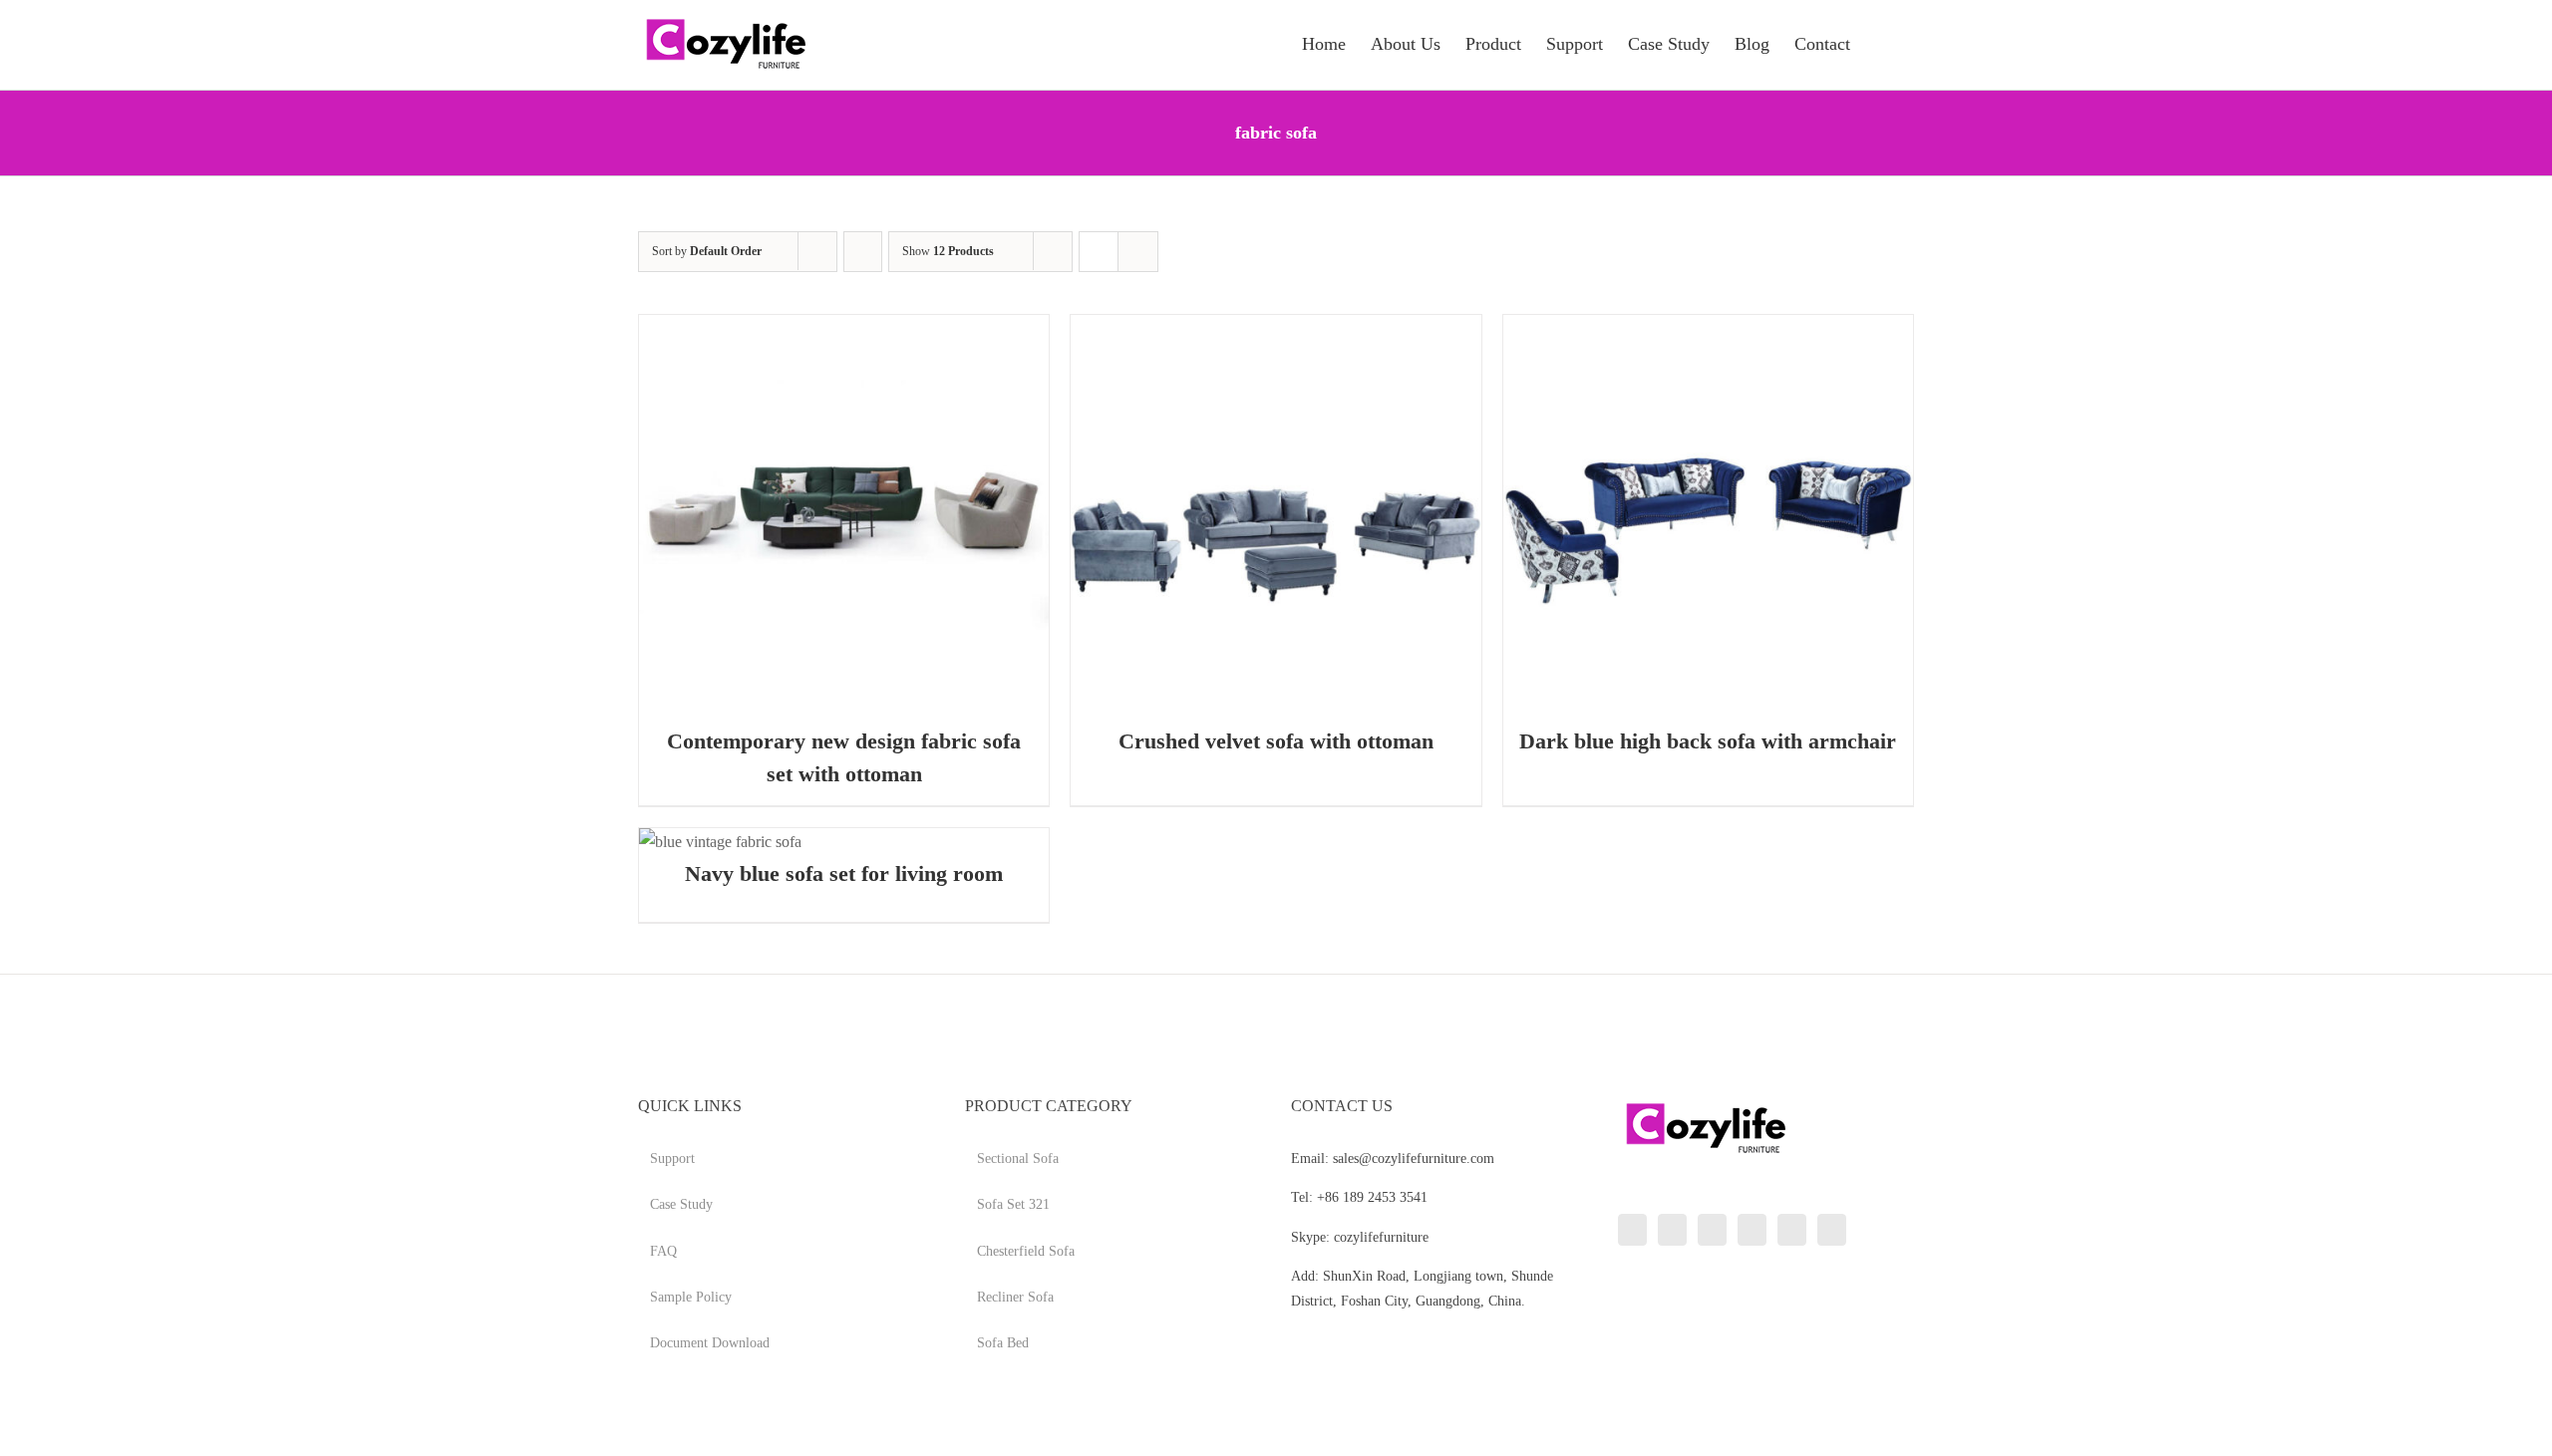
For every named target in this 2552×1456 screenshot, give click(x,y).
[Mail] (1832, 1230)
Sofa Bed (1003, 1343)
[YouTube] (1752, 1230)
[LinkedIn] (1632, 1230)
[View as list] (1138, 252)
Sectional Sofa (1018, 1159)
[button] (1882, 42)
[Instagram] (1712, 1230)
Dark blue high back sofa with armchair (1708, 741)
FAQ (663, 1251)
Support (672, 1159)
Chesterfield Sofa (1026, 1251)
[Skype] (1792, 1230)
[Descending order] (863, 252)
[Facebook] (1672, 1230)
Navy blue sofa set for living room (844, 874)
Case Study (681, 1204)
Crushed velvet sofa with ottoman (1276, 741)
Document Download (710, 1343)
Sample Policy (691, 1297)
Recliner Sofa (1015, 1297)
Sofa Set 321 (1013, 1204)
